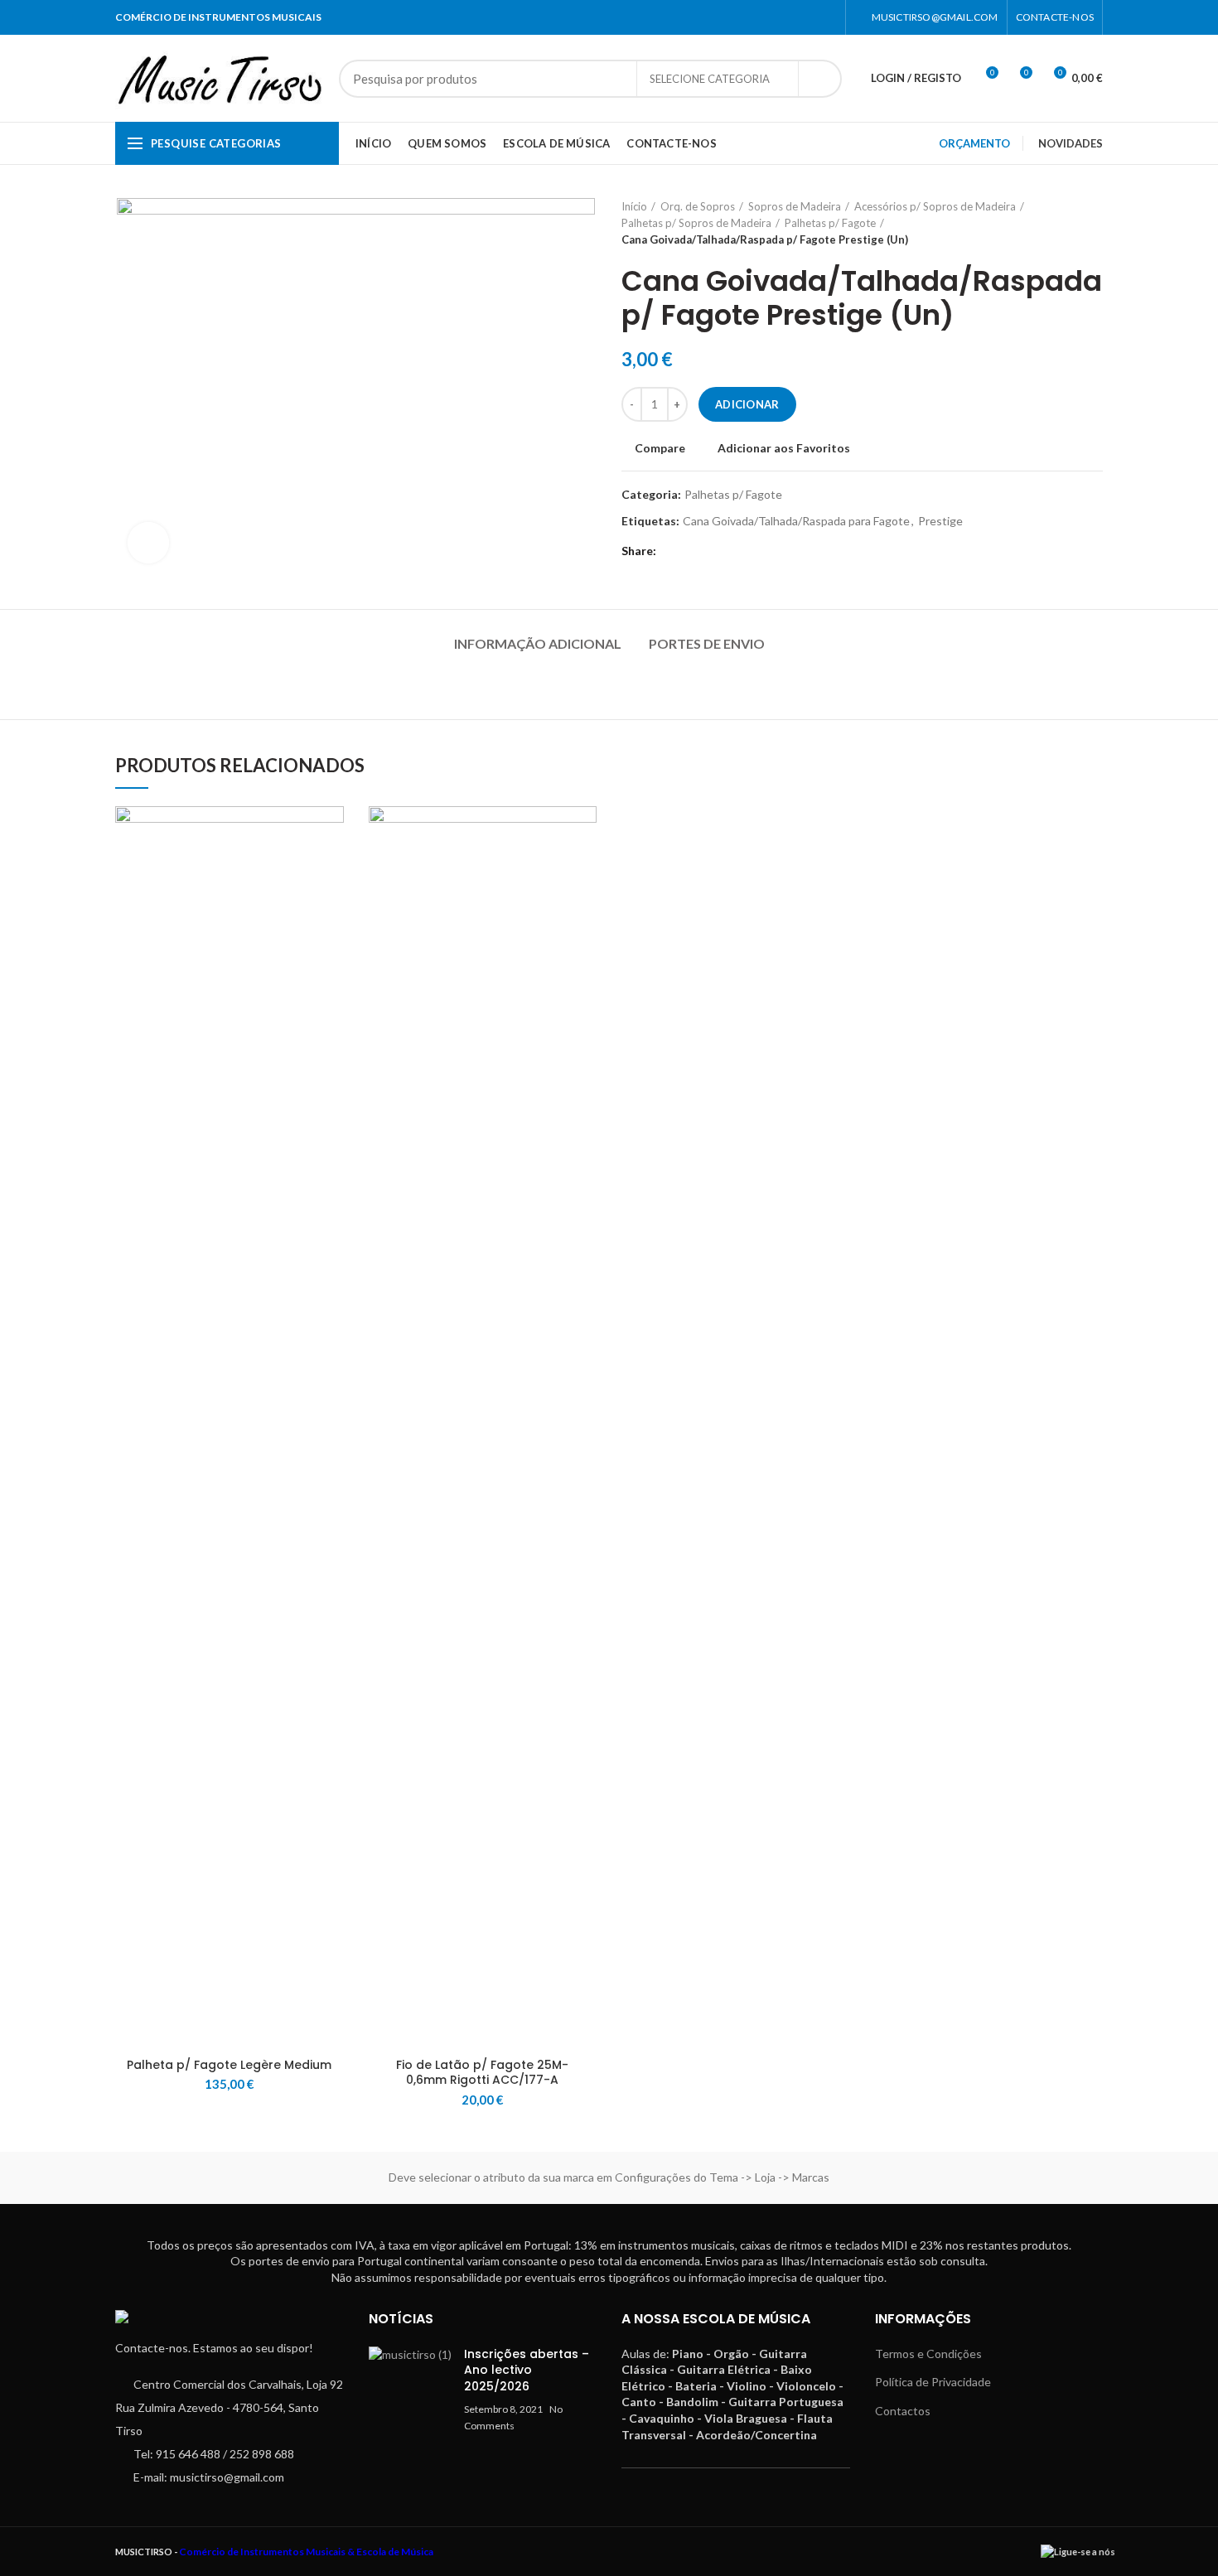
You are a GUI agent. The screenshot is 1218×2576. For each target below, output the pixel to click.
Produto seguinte (1095, 223)
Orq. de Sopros (698, 206)
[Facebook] (806, 17)
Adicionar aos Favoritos (784, 448)
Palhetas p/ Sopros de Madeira (696, 223)
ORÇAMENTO (974, 143)
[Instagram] (826, 17)
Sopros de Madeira (795, 206)
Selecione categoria (710, 79)
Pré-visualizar (331, 908)
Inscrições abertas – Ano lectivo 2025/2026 (527, 2370)
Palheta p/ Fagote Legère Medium (229, 2065)
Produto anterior (1061, 223)
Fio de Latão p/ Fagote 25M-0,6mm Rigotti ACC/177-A (482, 2072)
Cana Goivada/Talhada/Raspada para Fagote (796, 521)
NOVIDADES (1071, 143)
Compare (660, 448)
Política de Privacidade (933, 2382)
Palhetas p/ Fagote (830, 223)
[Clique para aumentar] (148, 543)
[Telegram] (694, 552)
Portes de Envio (707, 643)
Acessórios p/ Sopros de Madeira (935, 206)
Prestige (940, 521)
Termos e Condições (928, 2354)
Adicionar (747, 404)
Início (634, 206)
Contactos (903, 2411)
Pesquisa (819, 79)
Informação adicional (538, 643)
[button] (331, 870)
